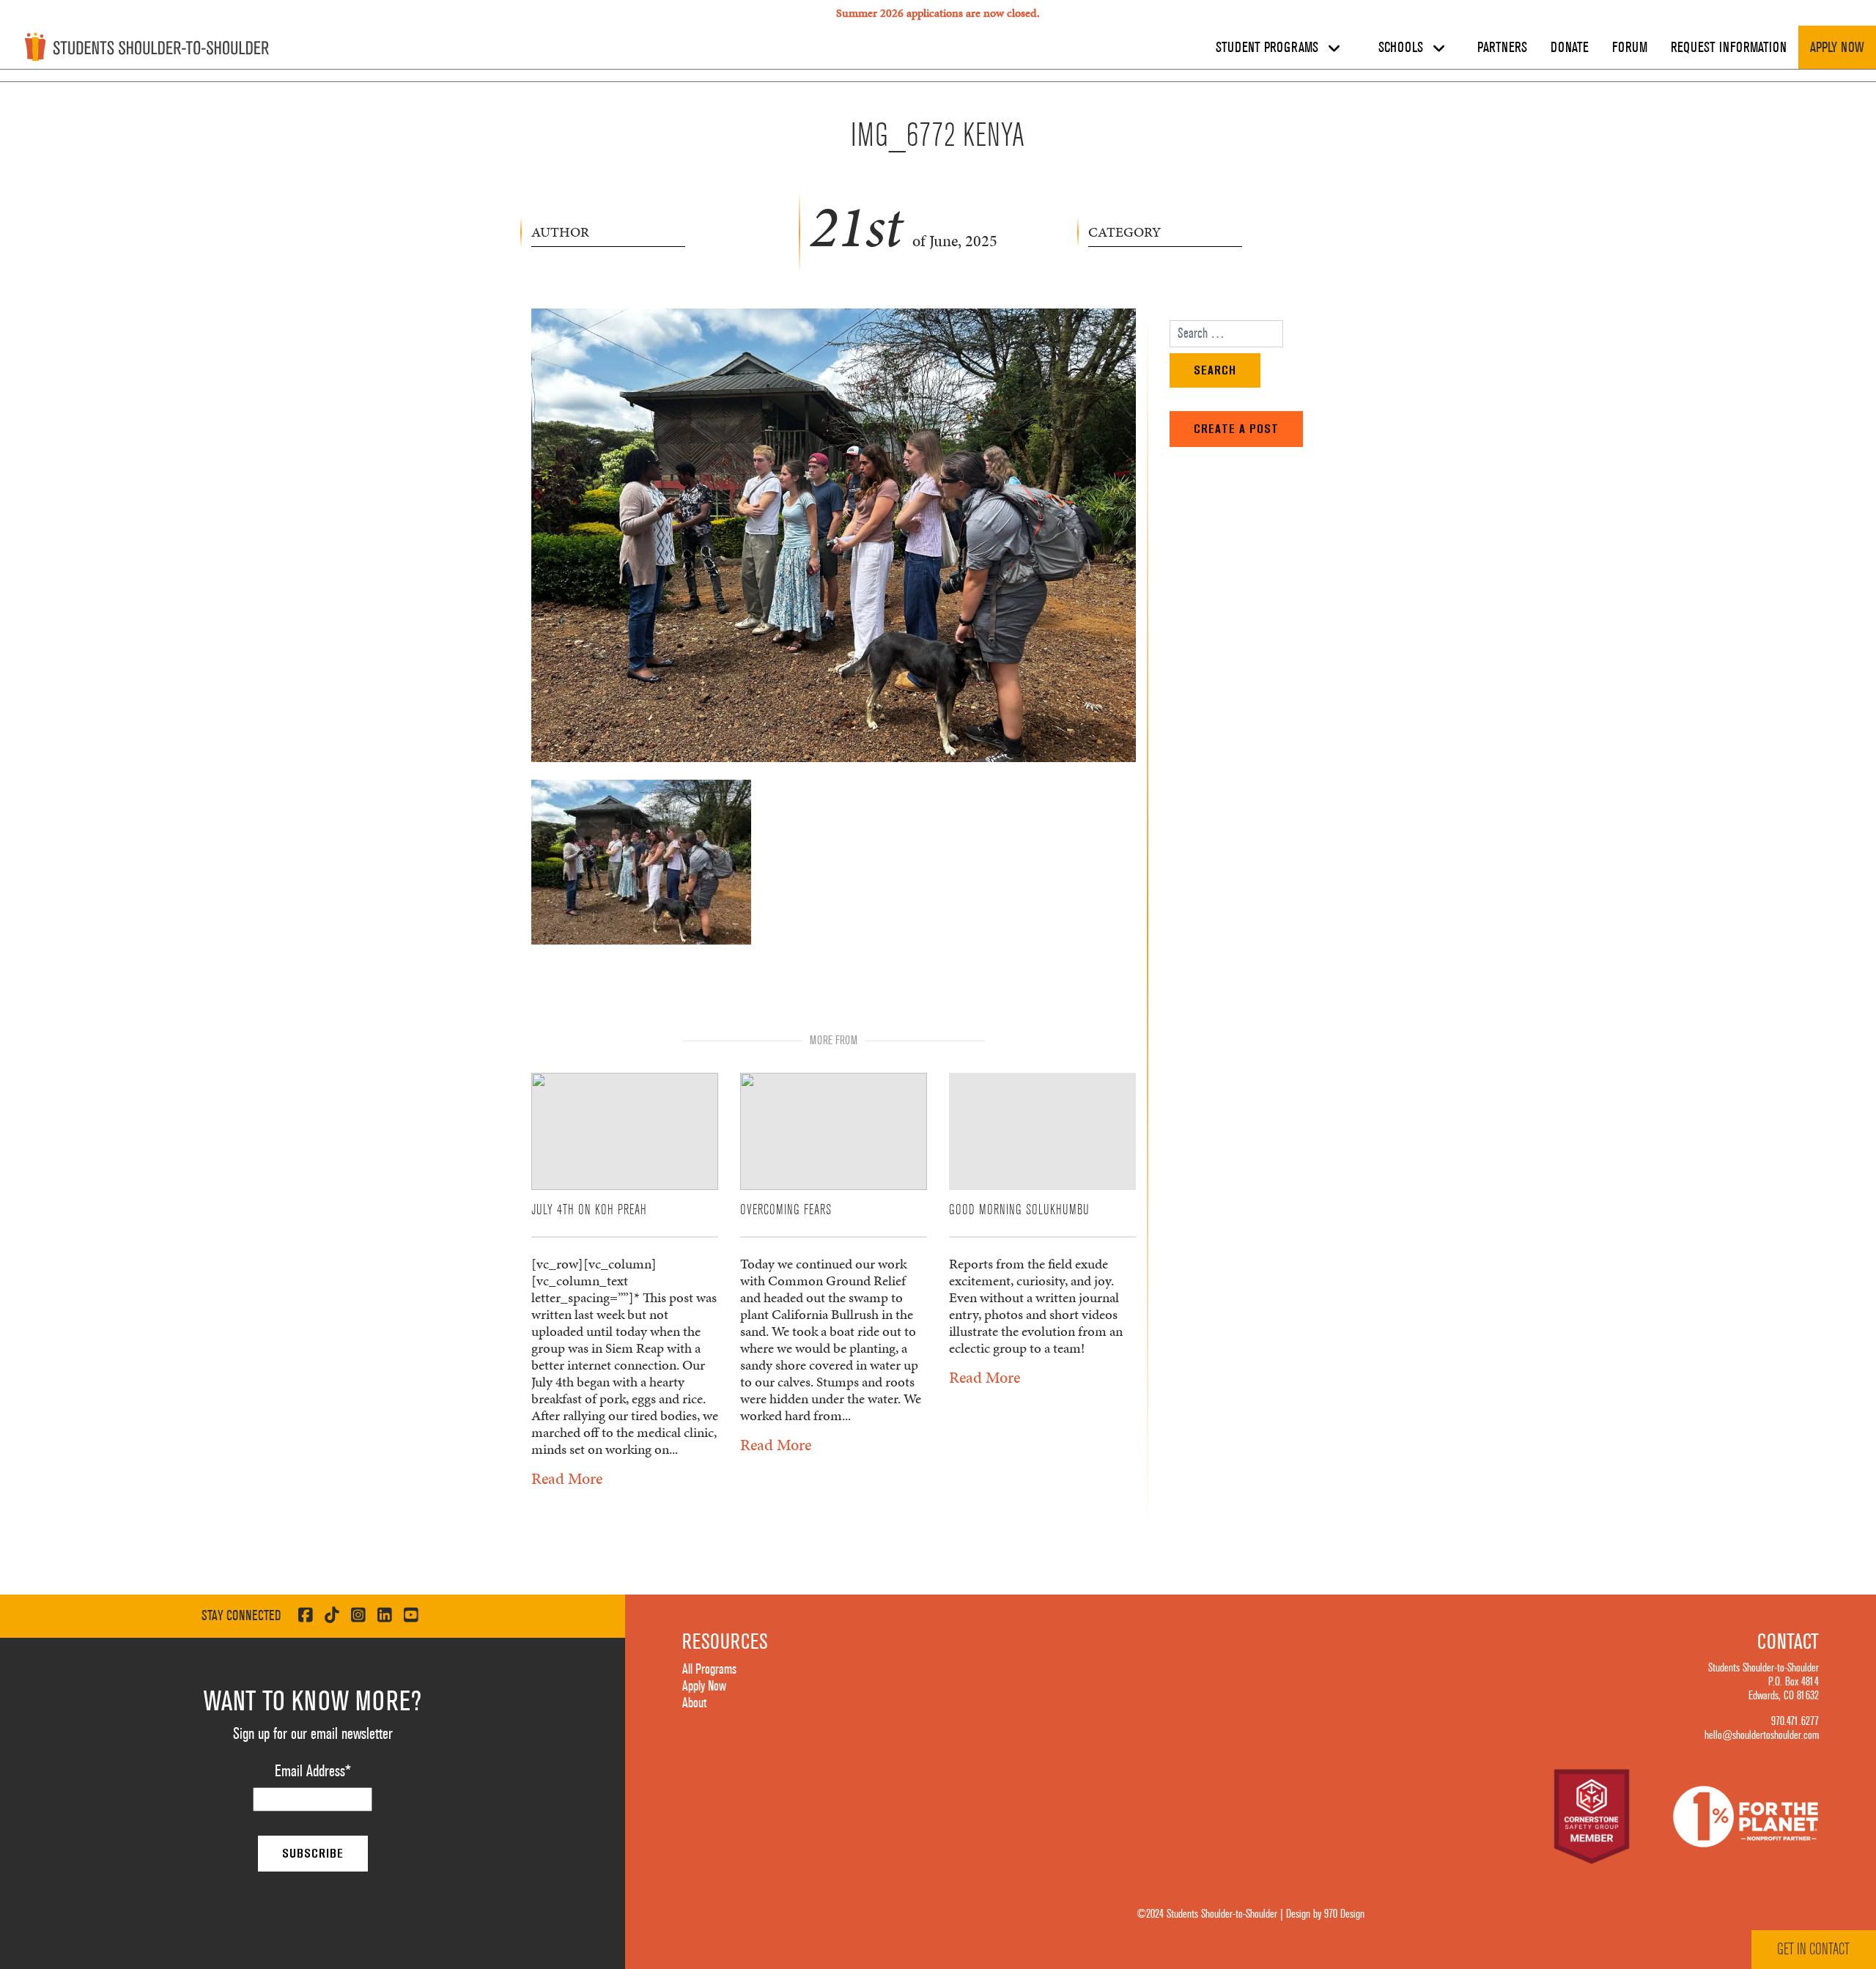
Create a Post (1236, 429)
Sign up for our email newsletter (313, 1734)
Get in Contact (1813, 1949)
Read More (567, 1478)
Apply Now (1837, 48)
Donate (1570, 48)
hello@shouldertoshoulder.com (1762, 1735)
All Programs (709, 1669)
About (694, 1703)
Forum (1630, 48)
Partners (1502, 48)
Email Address (313, 1771)
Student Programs (1269, 48)
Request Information (1729, 48)
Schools (1403, 48)
